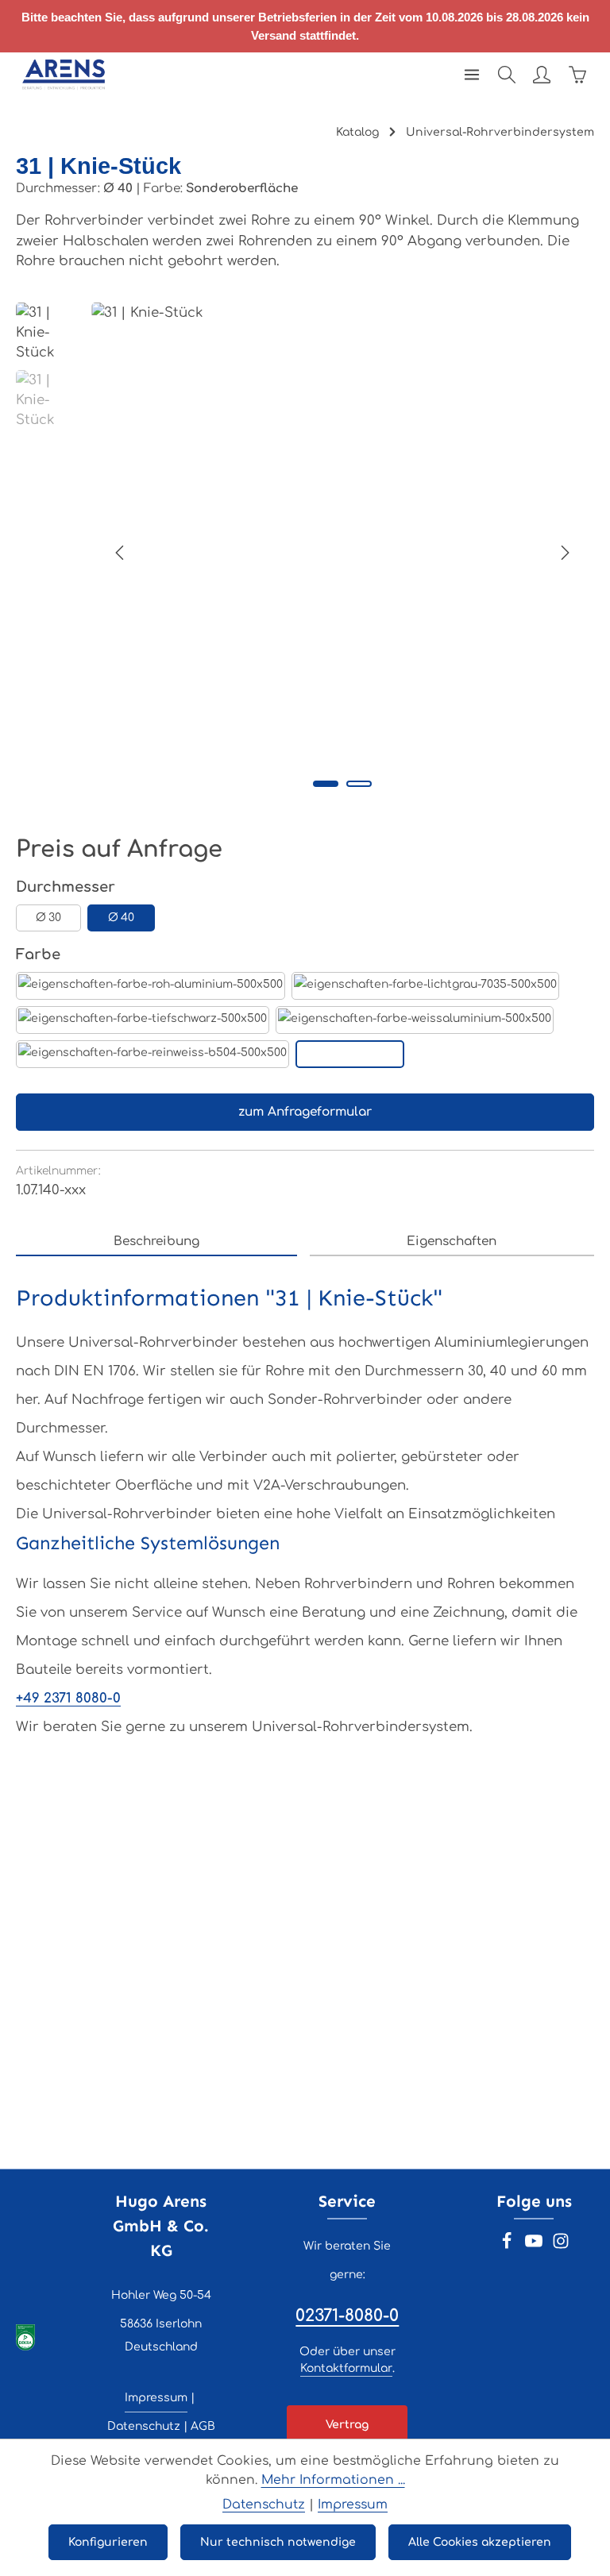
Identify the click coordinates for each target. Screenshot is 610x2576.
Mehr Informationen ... (333, 2480)
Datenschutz (144, 2426)
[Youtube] (535, 2246)
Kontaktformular (346, 2368)
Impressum (156, 2398)
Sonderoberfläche (350, 1054)
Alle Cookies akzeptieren (480, 2542)
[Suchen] (507, 75)
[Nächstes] (564, 553)
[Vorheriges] (121, 553)
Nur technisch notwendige (278, 2542)
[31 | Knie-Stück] (342, 553)
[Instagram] (561, 2246)
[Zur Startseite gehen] (64, 75)
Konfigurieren (108, 2542)
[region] (305, 553)
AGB (203, 2426)
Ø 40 (121, 918)
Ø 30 (48, 918)
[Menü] (472, 75)
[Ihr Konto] (542, 75)
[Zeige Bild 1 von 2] (326, 784)
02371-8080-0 (347, 2316)
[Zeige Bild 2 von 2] (359, 784)
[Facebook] (508, 2246)
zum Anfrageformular (305, 1112)
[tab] (156, 1242)
